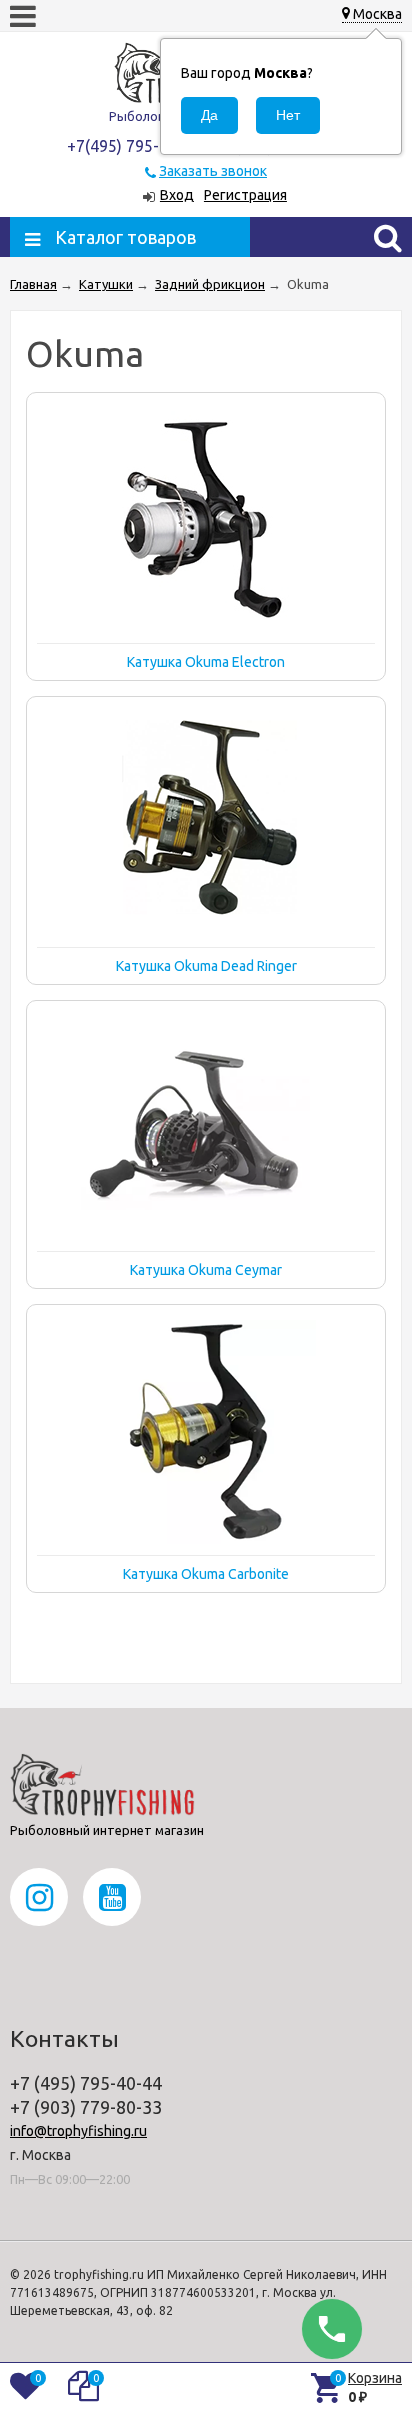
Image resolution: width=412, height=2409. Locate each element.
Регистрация (245, 195)
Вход (177, 195)
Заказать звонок (213, 171)
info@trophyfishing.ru (78, 2131)
